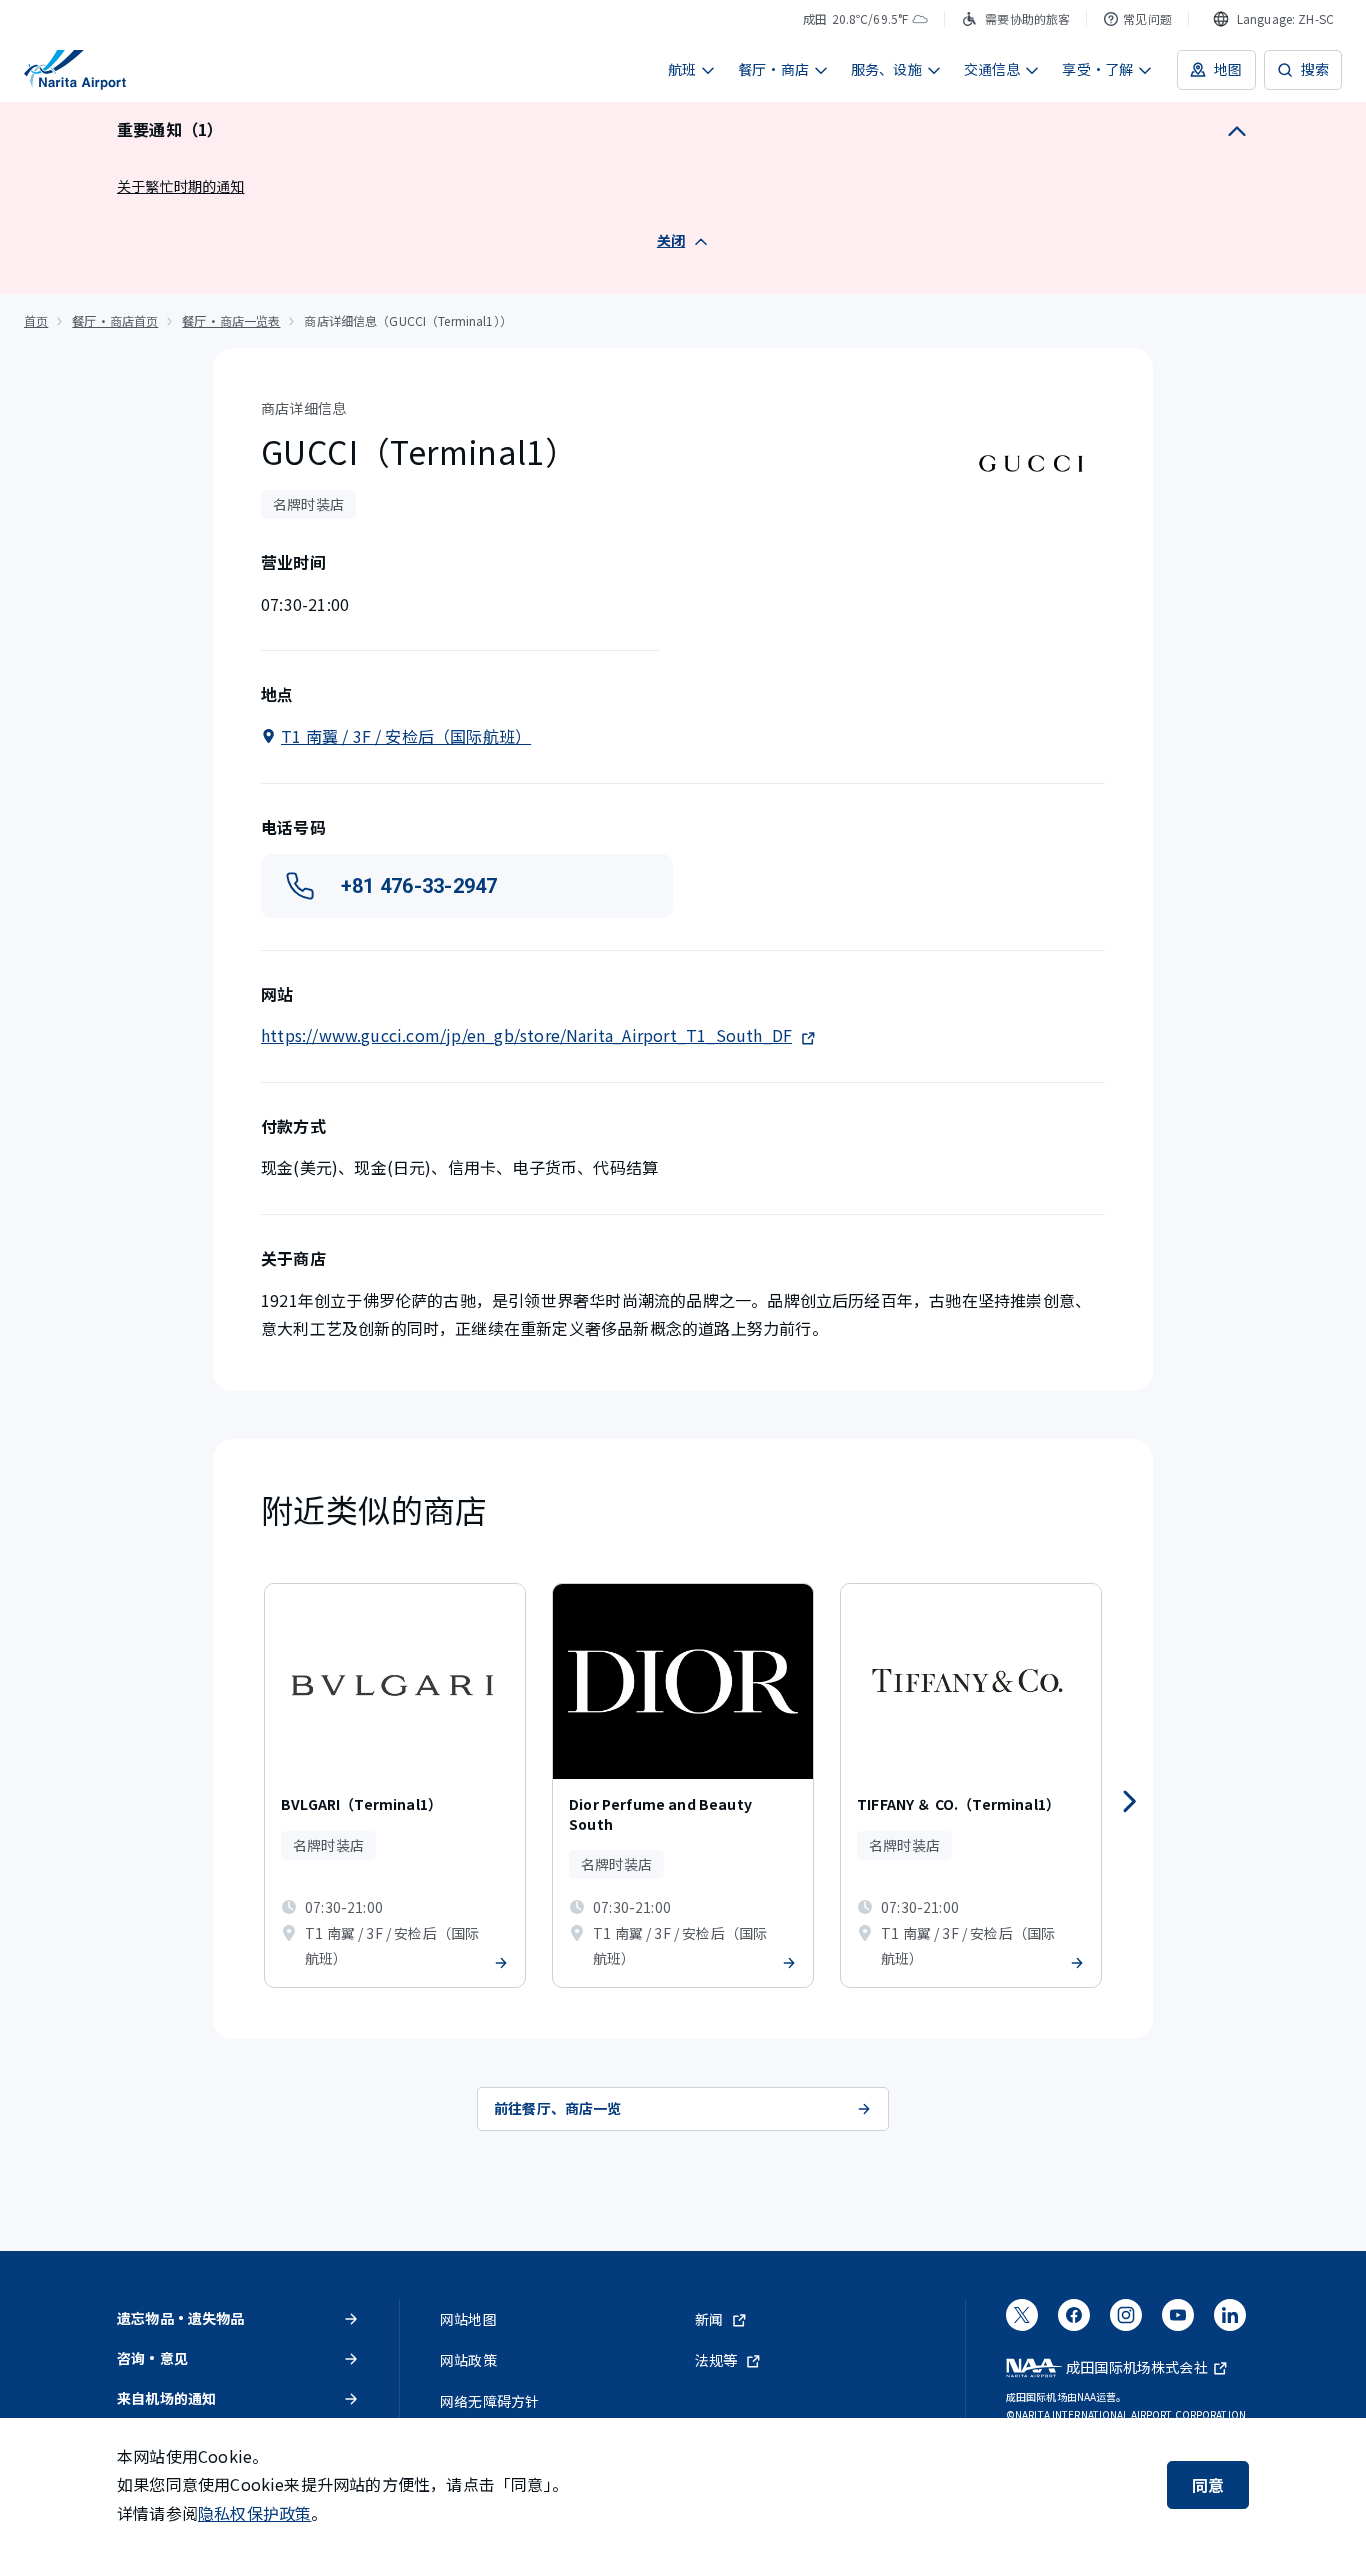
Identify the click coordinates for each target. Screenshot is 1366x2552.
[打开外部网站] (1022, 2322)
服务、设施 (886, 69)
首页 (36, 320)
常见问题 (1147, 18)
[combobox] (1273, 19)
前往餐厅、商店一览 (558, 2108)
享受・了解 (1097, 69)
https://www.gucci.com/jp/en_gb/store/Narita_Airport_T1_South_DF (526, 1035)
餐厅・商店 (773, 69)
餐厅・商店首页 (115, 320)
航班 (682, 69)
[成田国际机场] (75, 70)
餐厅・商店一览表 (231, 320)
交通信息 (992, 69)
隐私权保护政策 (254, 2513)
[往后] (1129, 1802)
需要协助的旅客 (1027, 18)
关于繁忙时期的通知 (181, 186)
